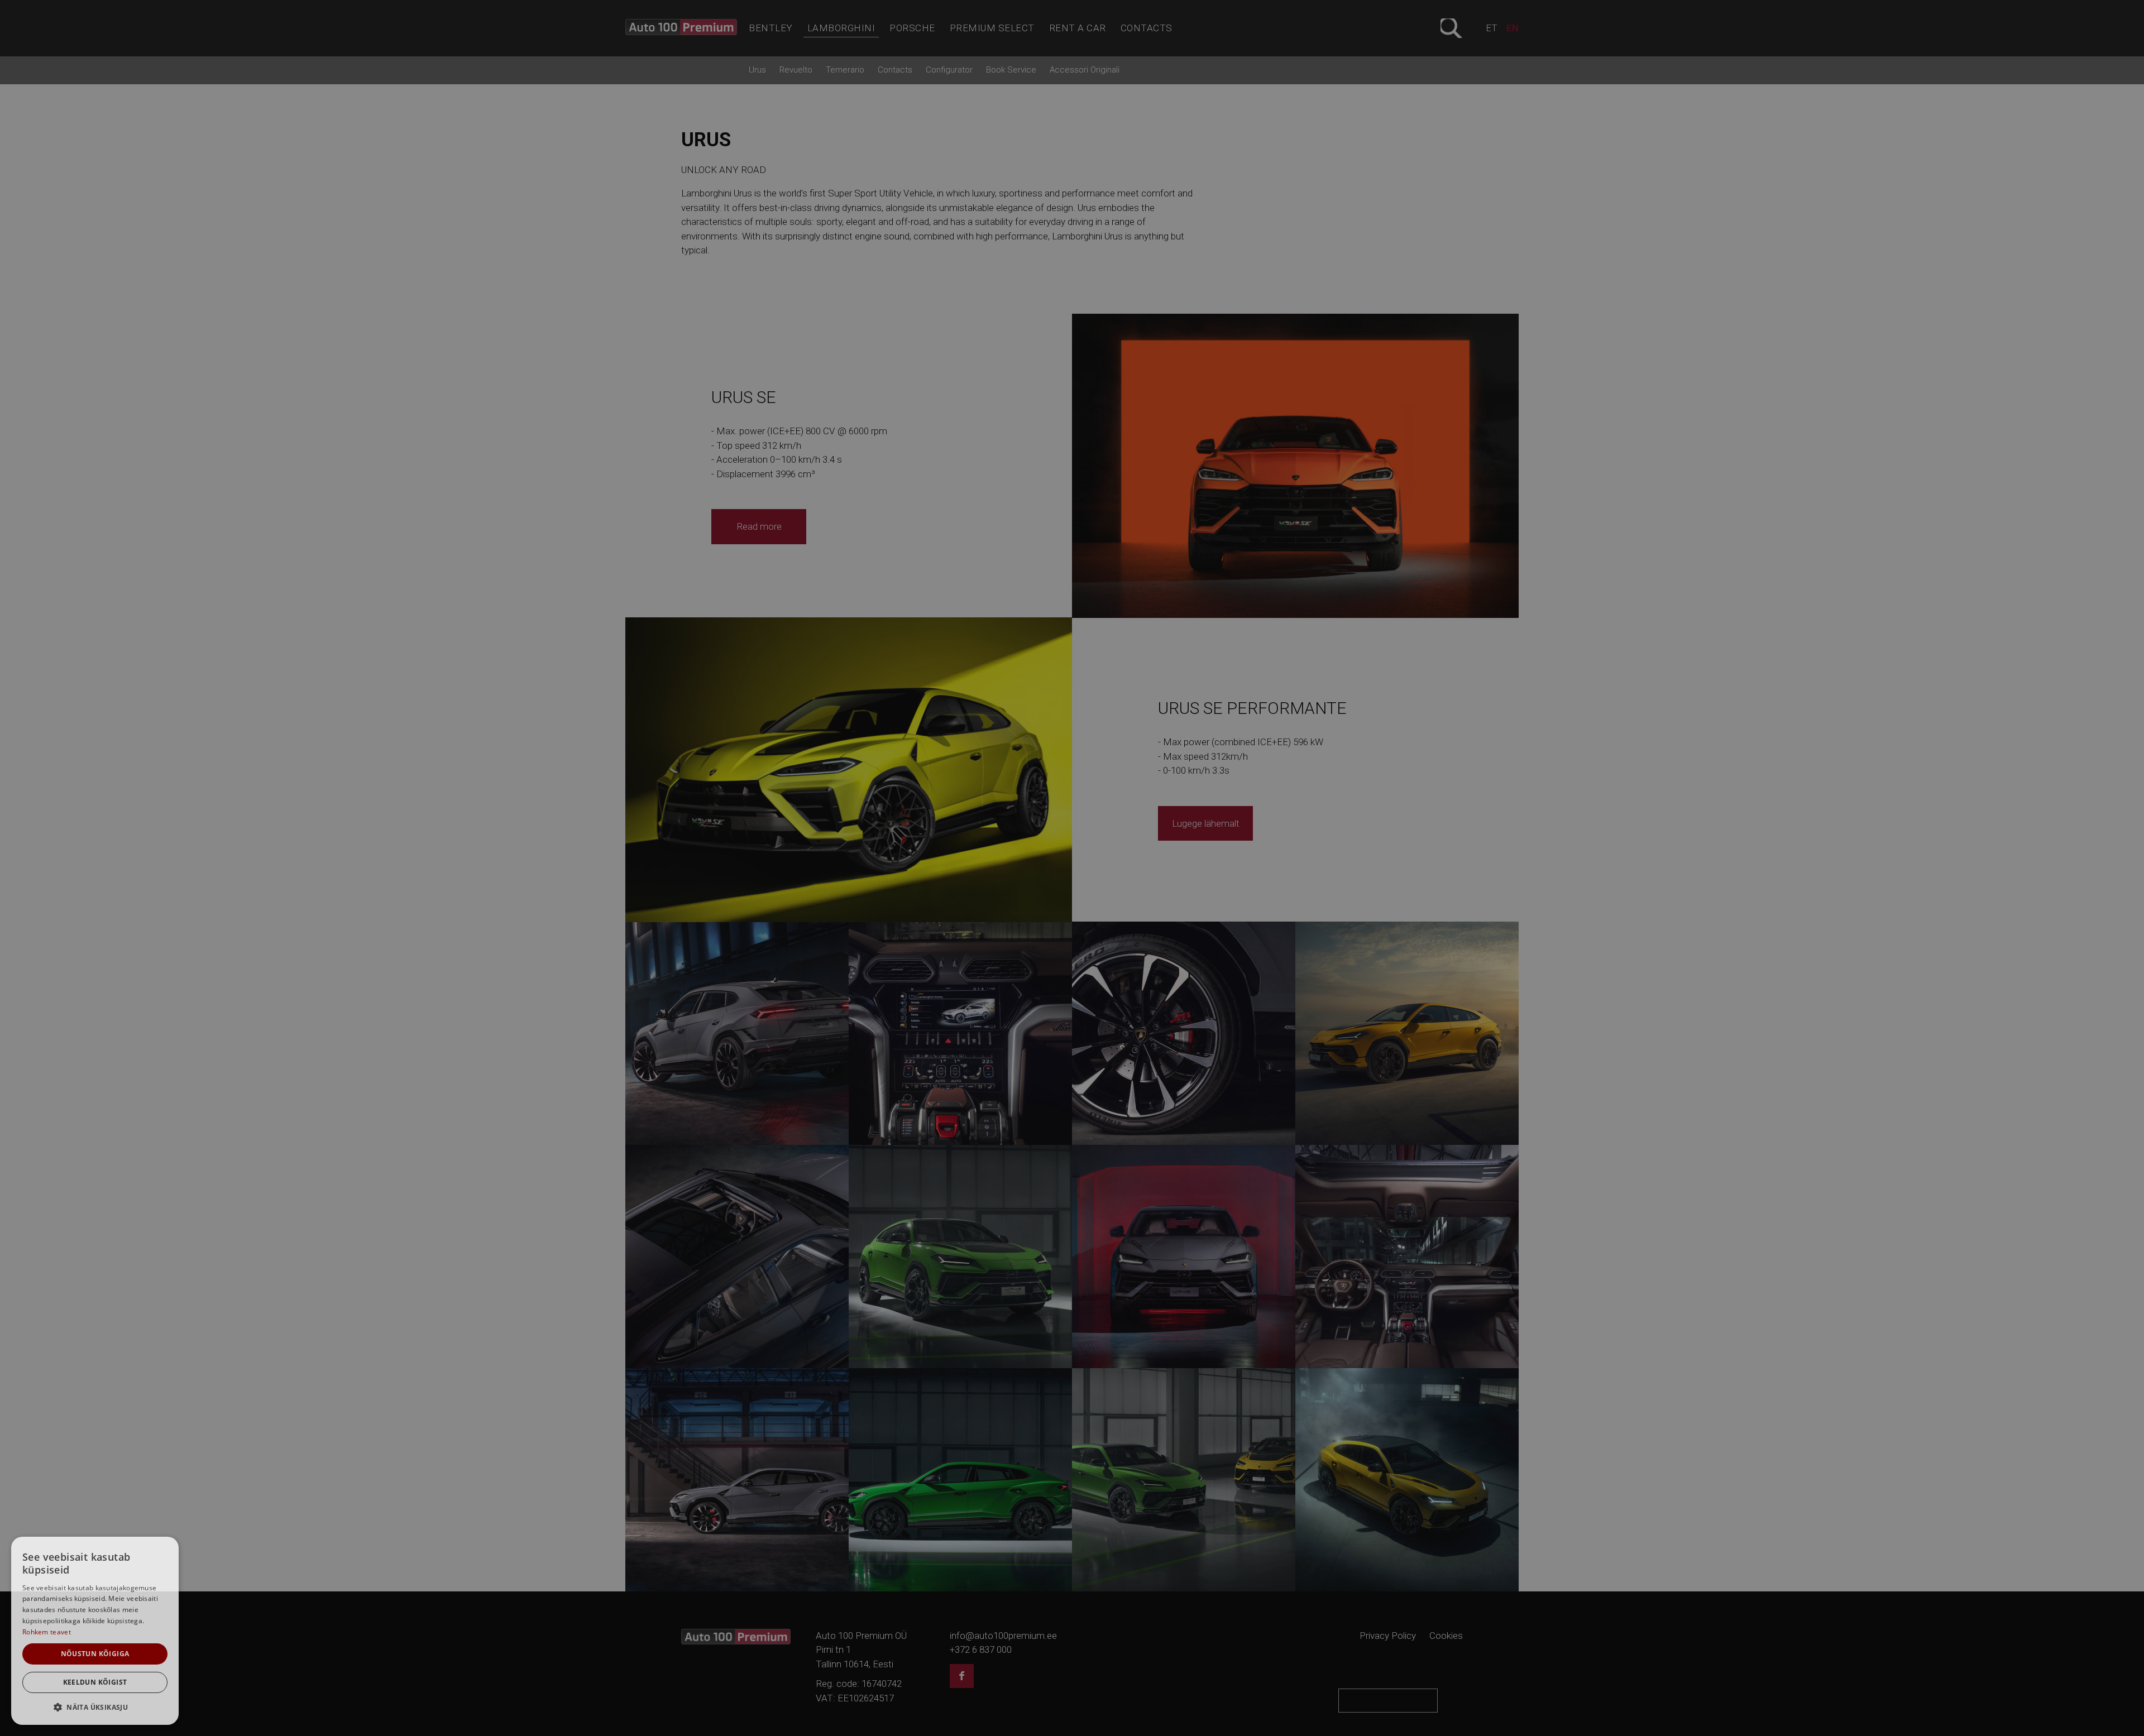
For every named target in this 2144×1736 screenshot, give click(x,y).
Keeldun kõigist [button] (95, 1682)
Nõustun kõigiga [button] (95, 1654)
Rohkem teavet (47, 1632)
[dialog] (95, 1631)
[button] (95, 1707)
